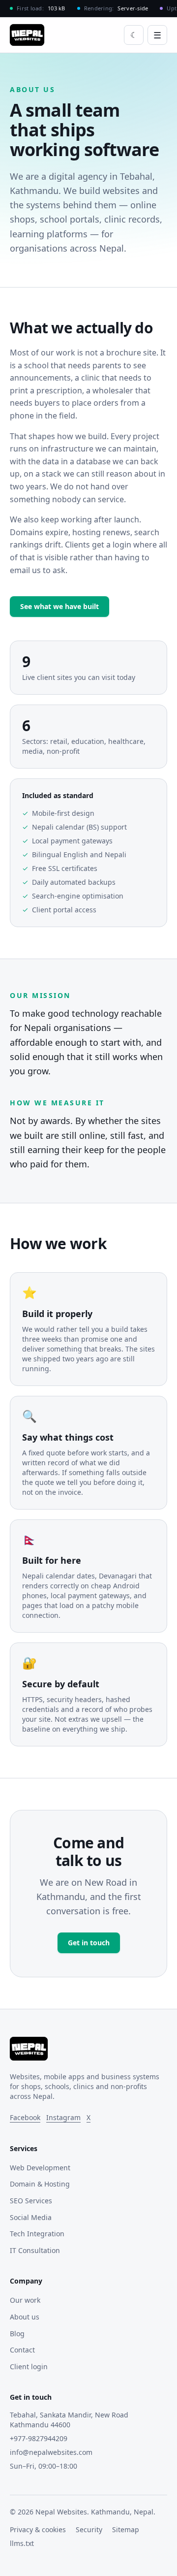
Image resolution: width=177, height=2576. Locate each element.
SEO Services (31, 2201)
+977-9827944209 (39, 2438)
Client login (29, 2367)
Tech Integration (37, 2234)
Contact (22, 2350)
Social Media (31, 2217)
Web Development (40, 2168)
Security (89, 2529)
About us (25, 2317)
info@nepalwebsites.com (51, 2452)
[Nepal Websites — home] (27, 35)
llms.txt (22, 2543)
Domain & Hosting (40, 2184)
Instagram (63, 2117)
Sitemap (126, 2529)
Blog (17, 2334)
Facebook (25, 2117)
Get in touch (89, 1943)
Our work (25, 2300)
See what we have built (59, 606)
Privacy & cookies (38, 2529)
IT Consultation (35, 2250)
